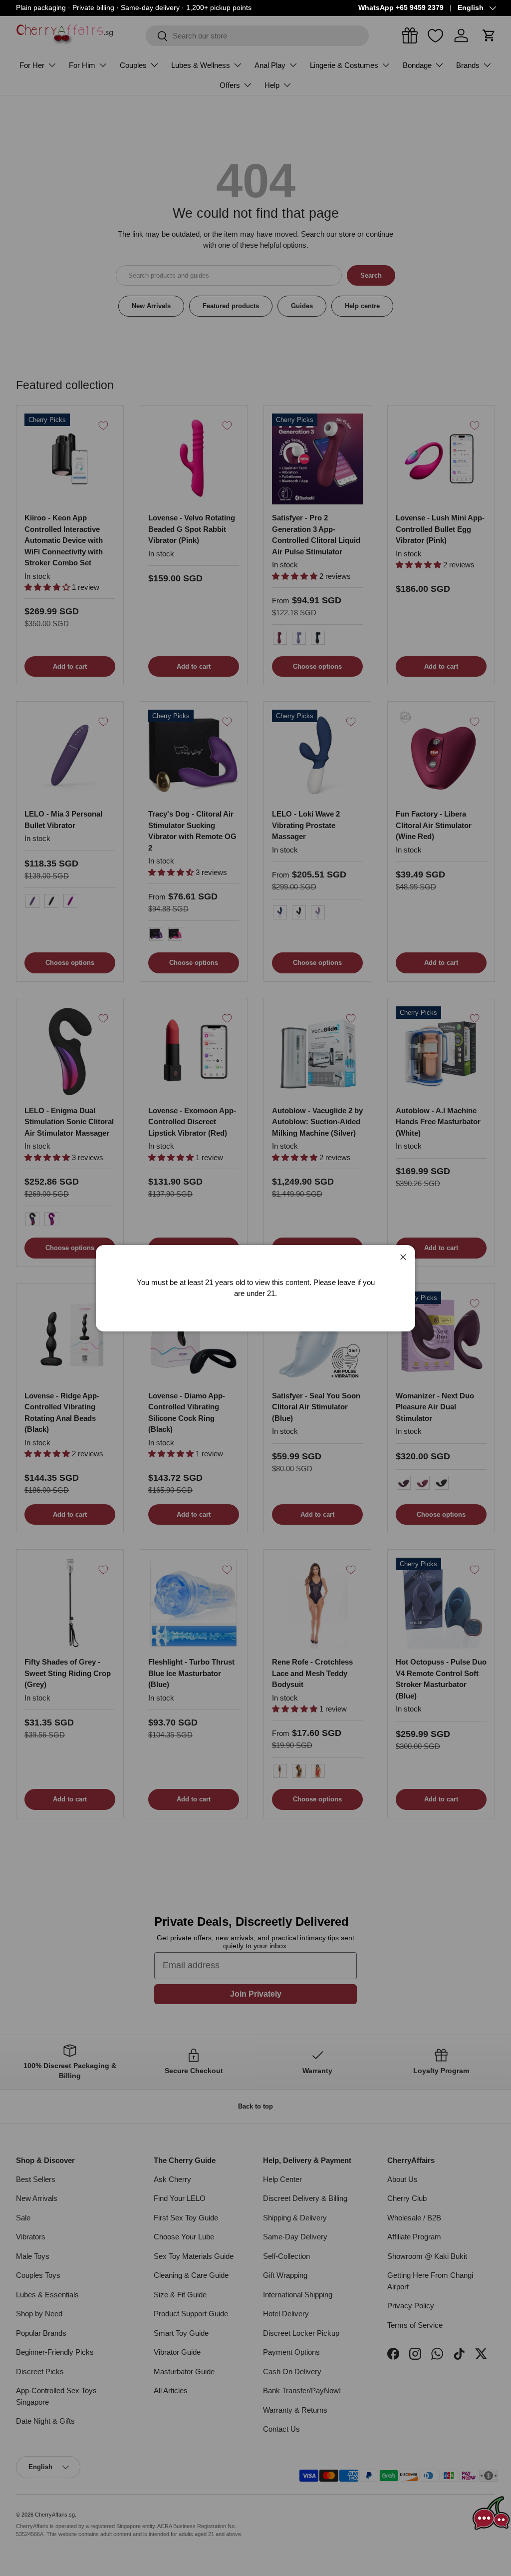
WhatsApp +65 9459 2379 (401, 8)
